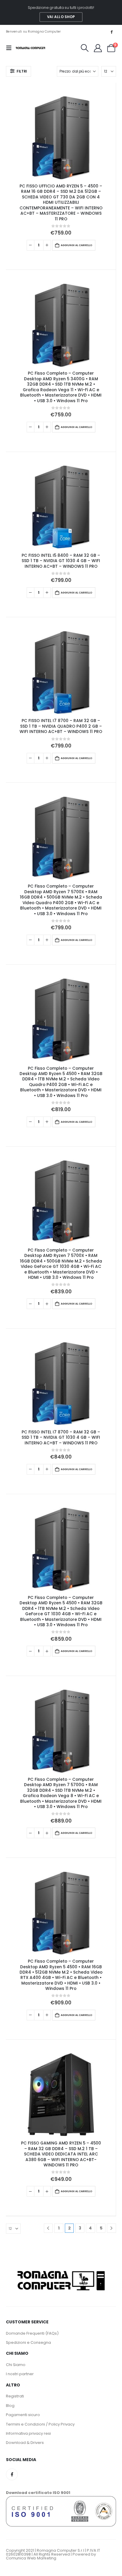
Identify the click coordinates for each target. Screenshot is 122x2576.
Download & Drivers (25, 2443)
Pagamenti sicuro (23, 2415)
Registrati (15, 2396)
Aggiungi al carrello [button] (77, 245)
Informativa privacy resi (28, 2433)
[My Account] (98, 48)
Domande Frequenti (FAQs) (32, 2333)
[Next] (111, 2228)
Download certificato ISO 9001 (38, 2493)
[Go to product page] (61, 137)
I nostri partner (20, 2374)
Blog (10, 2406)
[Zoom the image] (61, 2270)
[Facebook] (112, 32)
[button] (11, 48)
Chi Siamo (16, 2365)
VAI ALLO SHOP (61, 17)
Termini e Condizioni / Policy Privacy (40, 2424)
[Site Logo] (30, 48)
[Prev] (48, 2228)
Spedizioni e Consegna (28, 2342)
